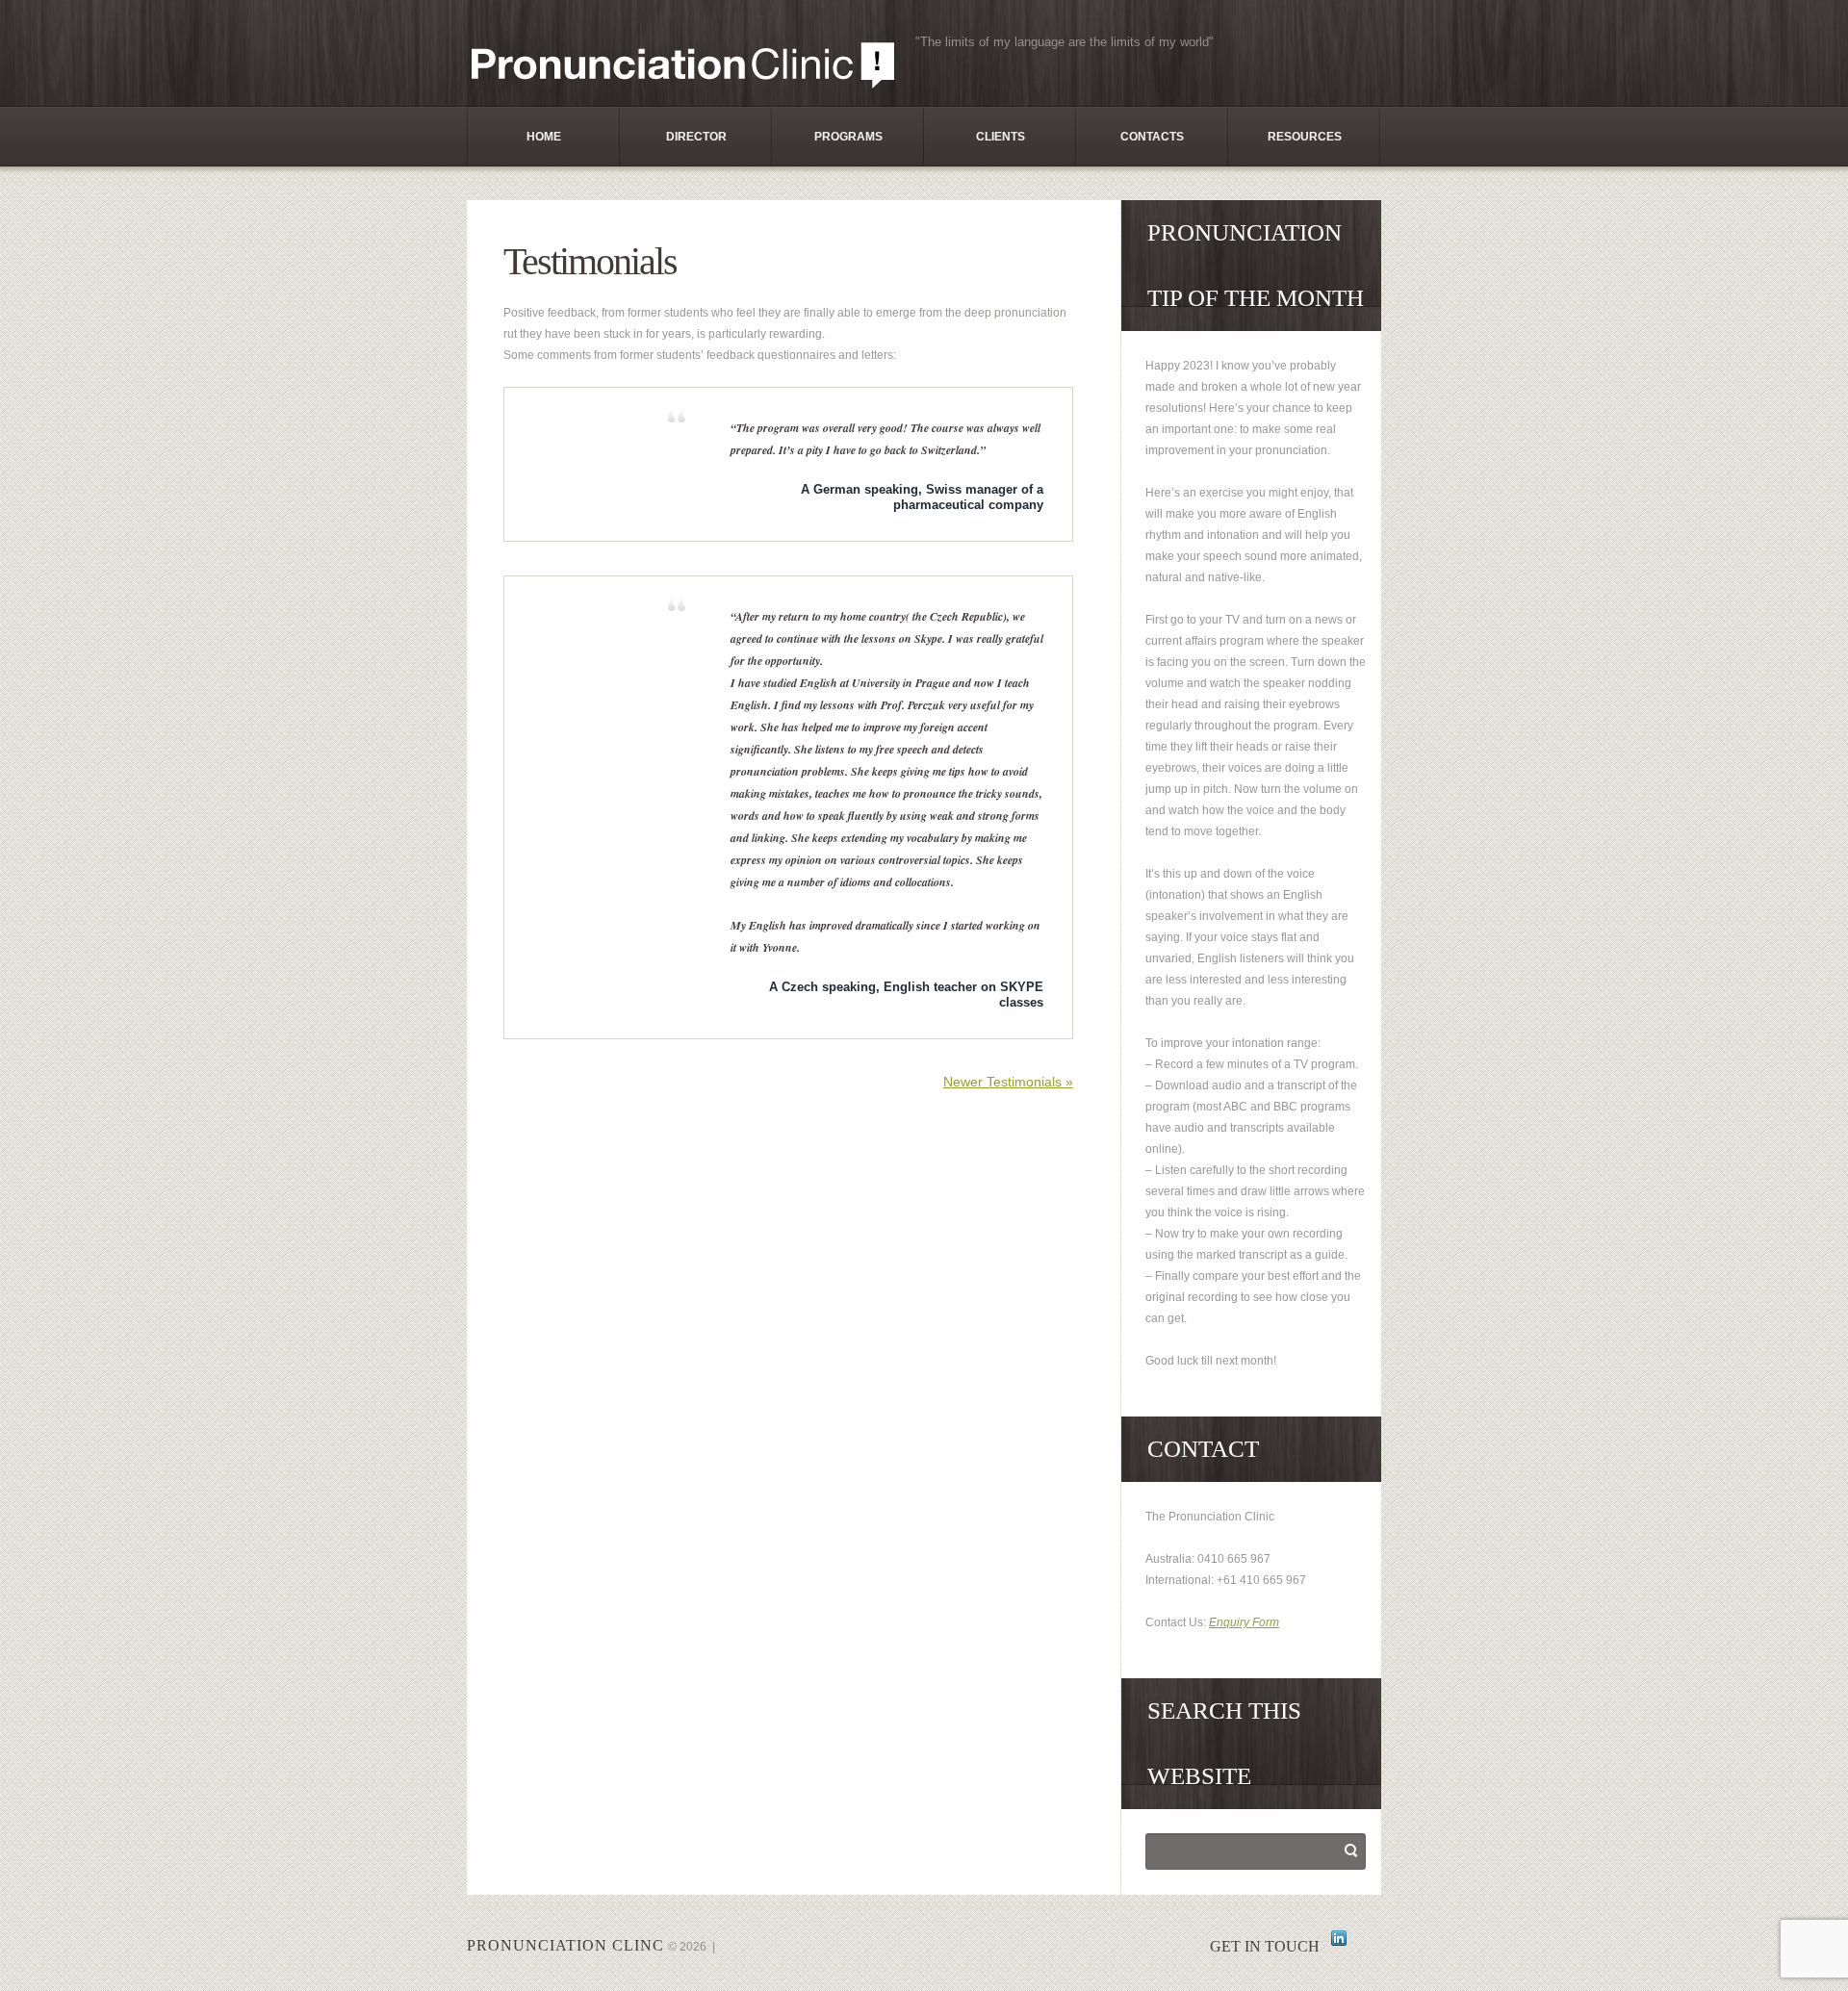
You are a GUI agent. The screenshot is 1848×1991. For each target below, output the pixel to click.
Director (696, 137)
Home (544, 137)
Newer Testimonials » (1008, 1082)
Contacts (1152, 137)
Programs (848, 137)
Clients (1001, 137)
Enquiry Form (1244, 1622)
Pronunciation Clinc (565, 1945)
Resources (1305, 137)
